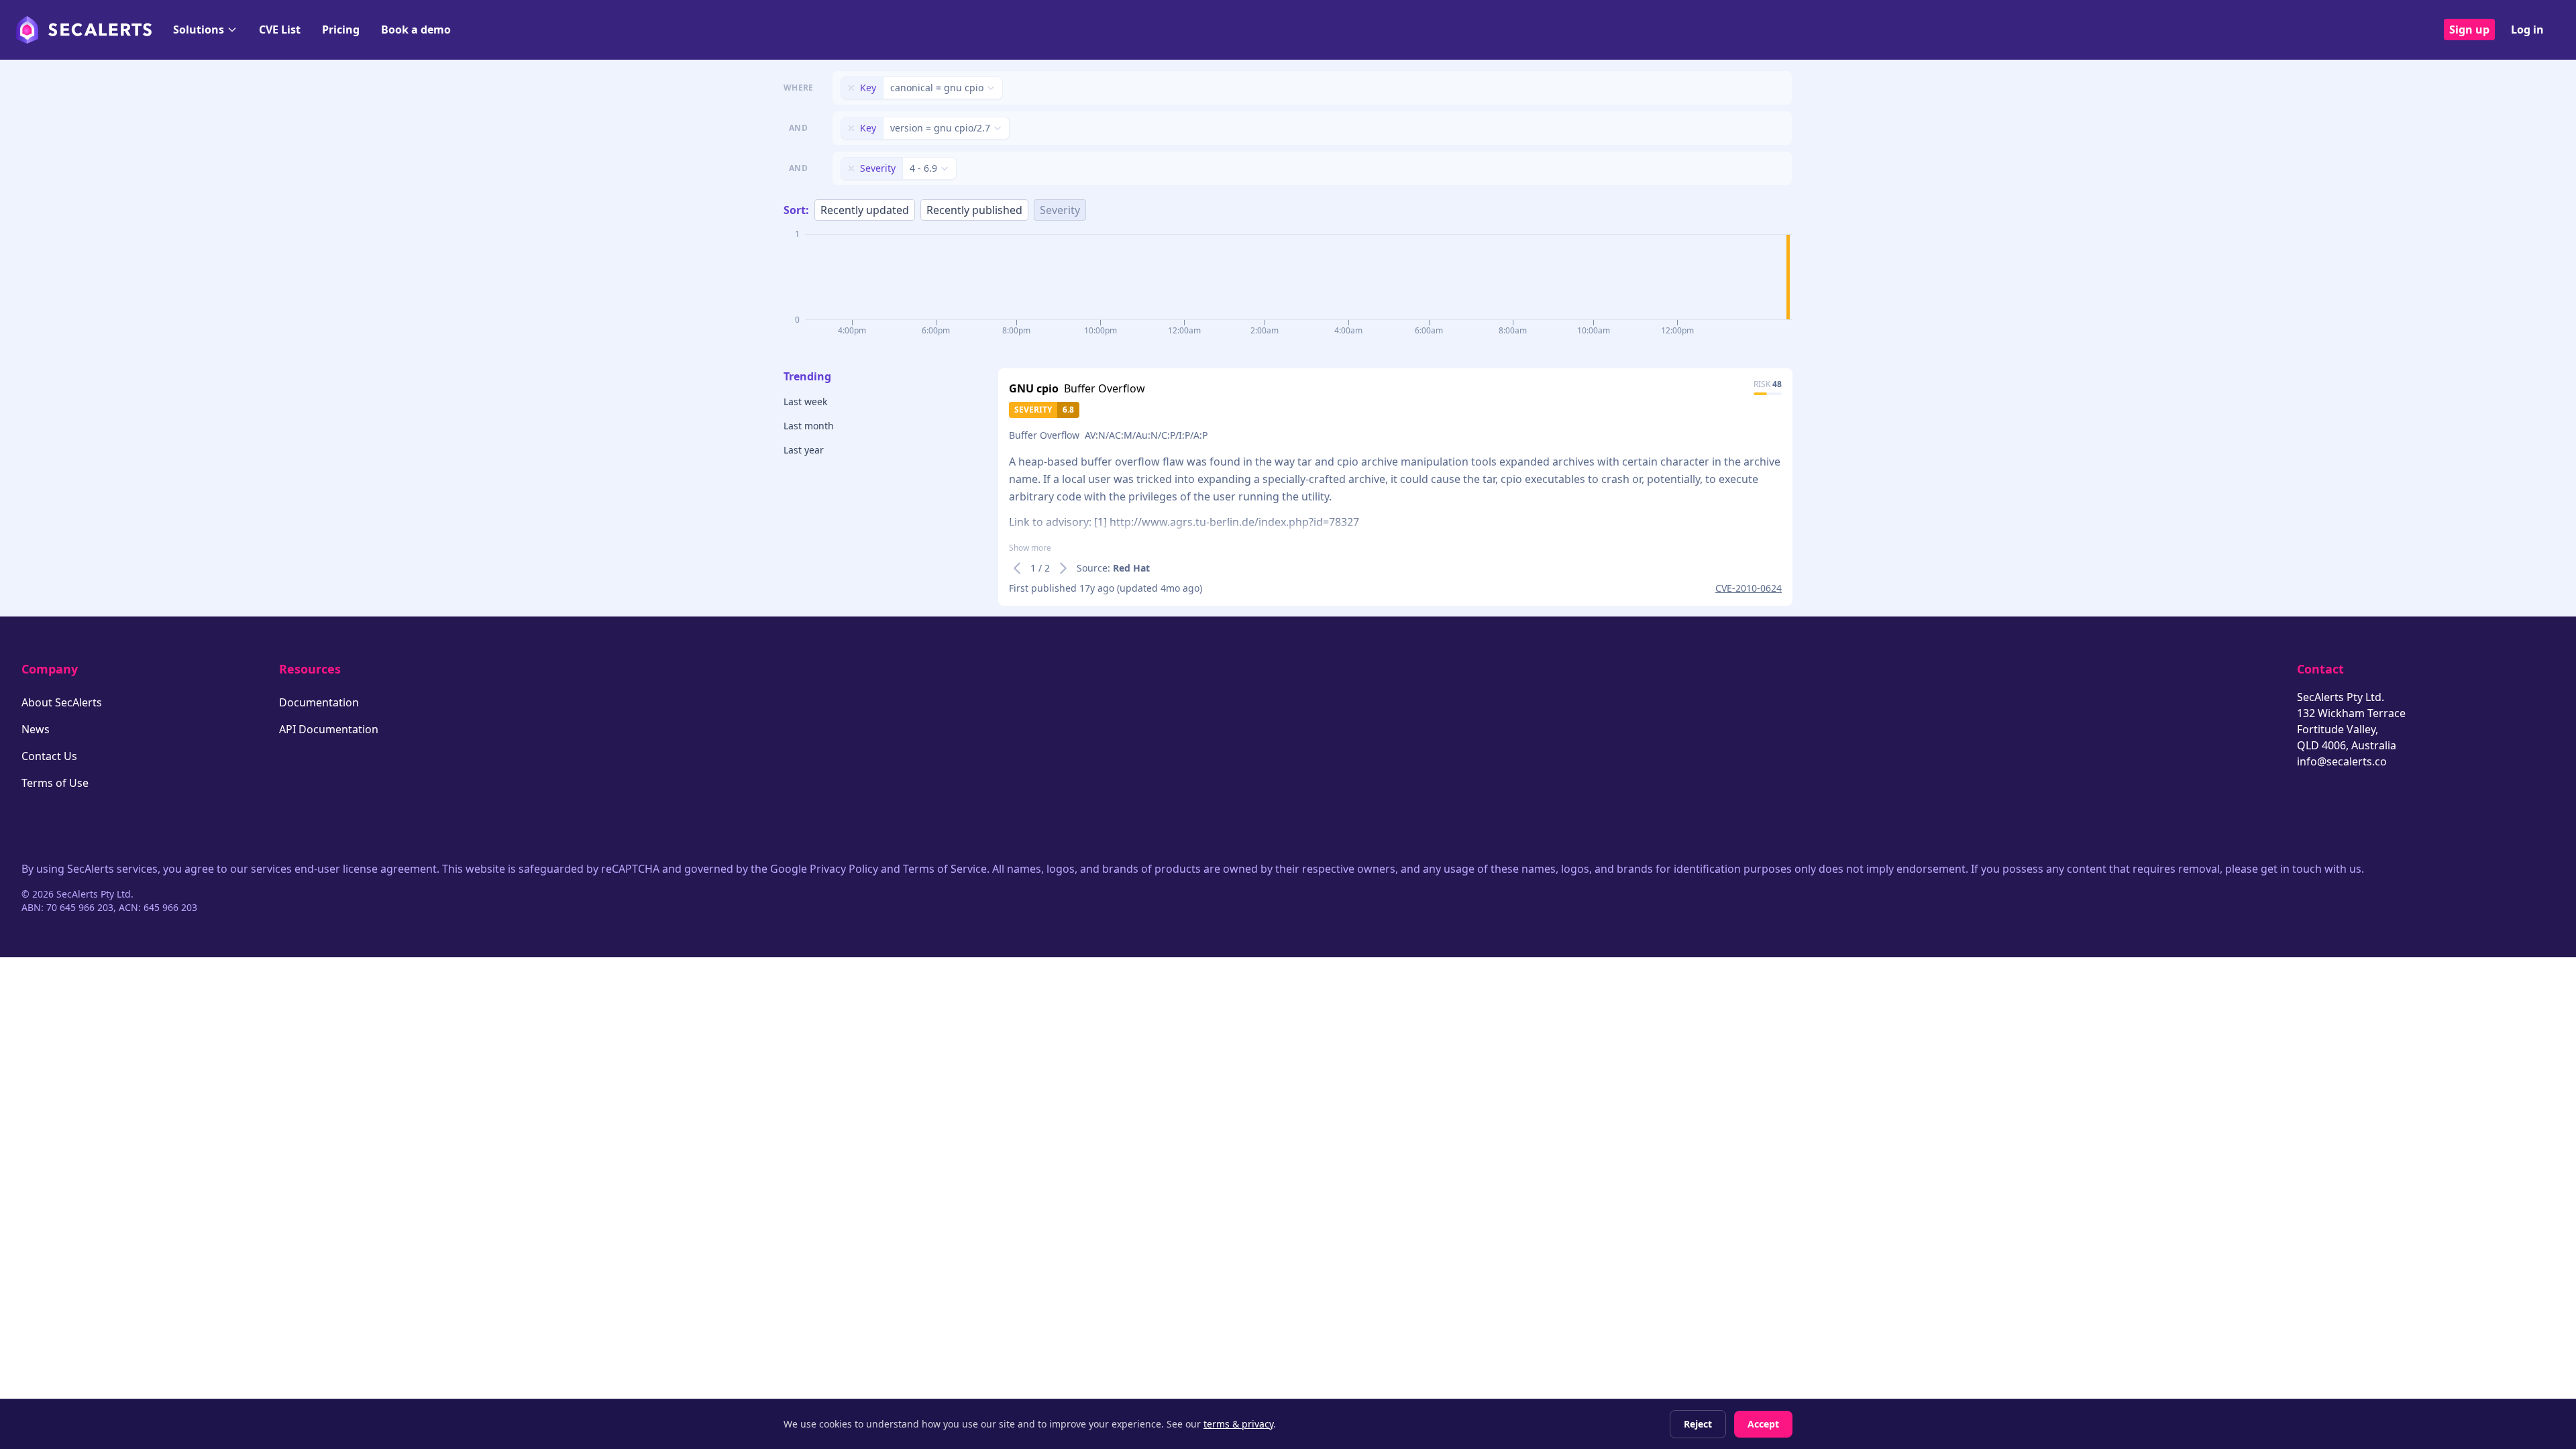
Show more (1030, 548)
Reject (1698, 1424)
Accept (1763, 1424)
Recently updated (865, 210)
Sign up (2469, 30)
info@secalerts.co (2342, 761)
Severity (1060, 210)
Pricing (341, 30)
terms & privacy (1238, 1424)
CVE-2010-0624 (1749, 588)
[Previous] (1017, 568)
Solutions (199, 30)
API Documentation (329, 729)
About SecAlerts (62, 702)
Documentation (319, 702)
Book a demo (416, 30)
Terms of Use (55, 783)
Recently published (974, 210)
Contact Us (49, 756)
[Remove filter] (851, 88)
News (36, 729)
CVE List (280, 30)
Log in (2527, 30)
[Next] (1063, 568)
